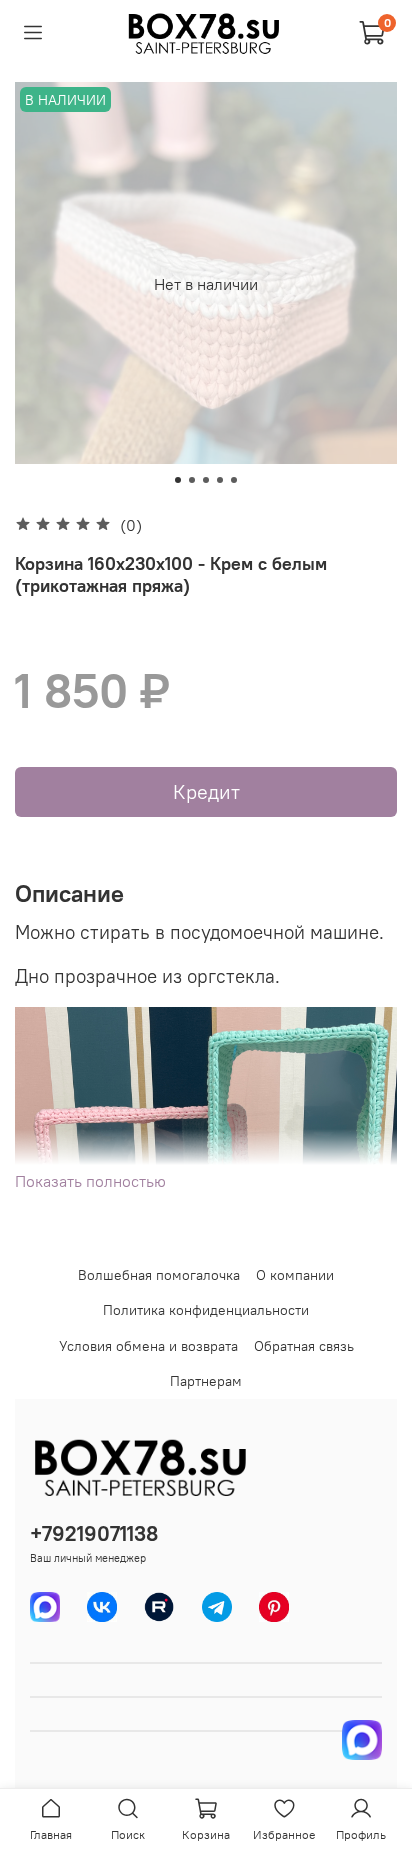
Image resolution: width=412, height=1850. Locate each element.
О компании (295, 1275)
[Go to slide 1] (178, 480)
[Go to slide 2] (192, 480)
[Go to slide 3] (206, 480)
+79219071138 (94, 1533)
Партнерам (206, 1381)
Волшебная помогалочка (159, 1275)
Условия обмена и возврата (148, 1346)
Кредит (206, 791)
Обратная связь (304, 1346)
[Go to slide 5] (234, 480)
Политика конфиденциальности (206, 1310)
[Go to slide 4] (220, 480)
